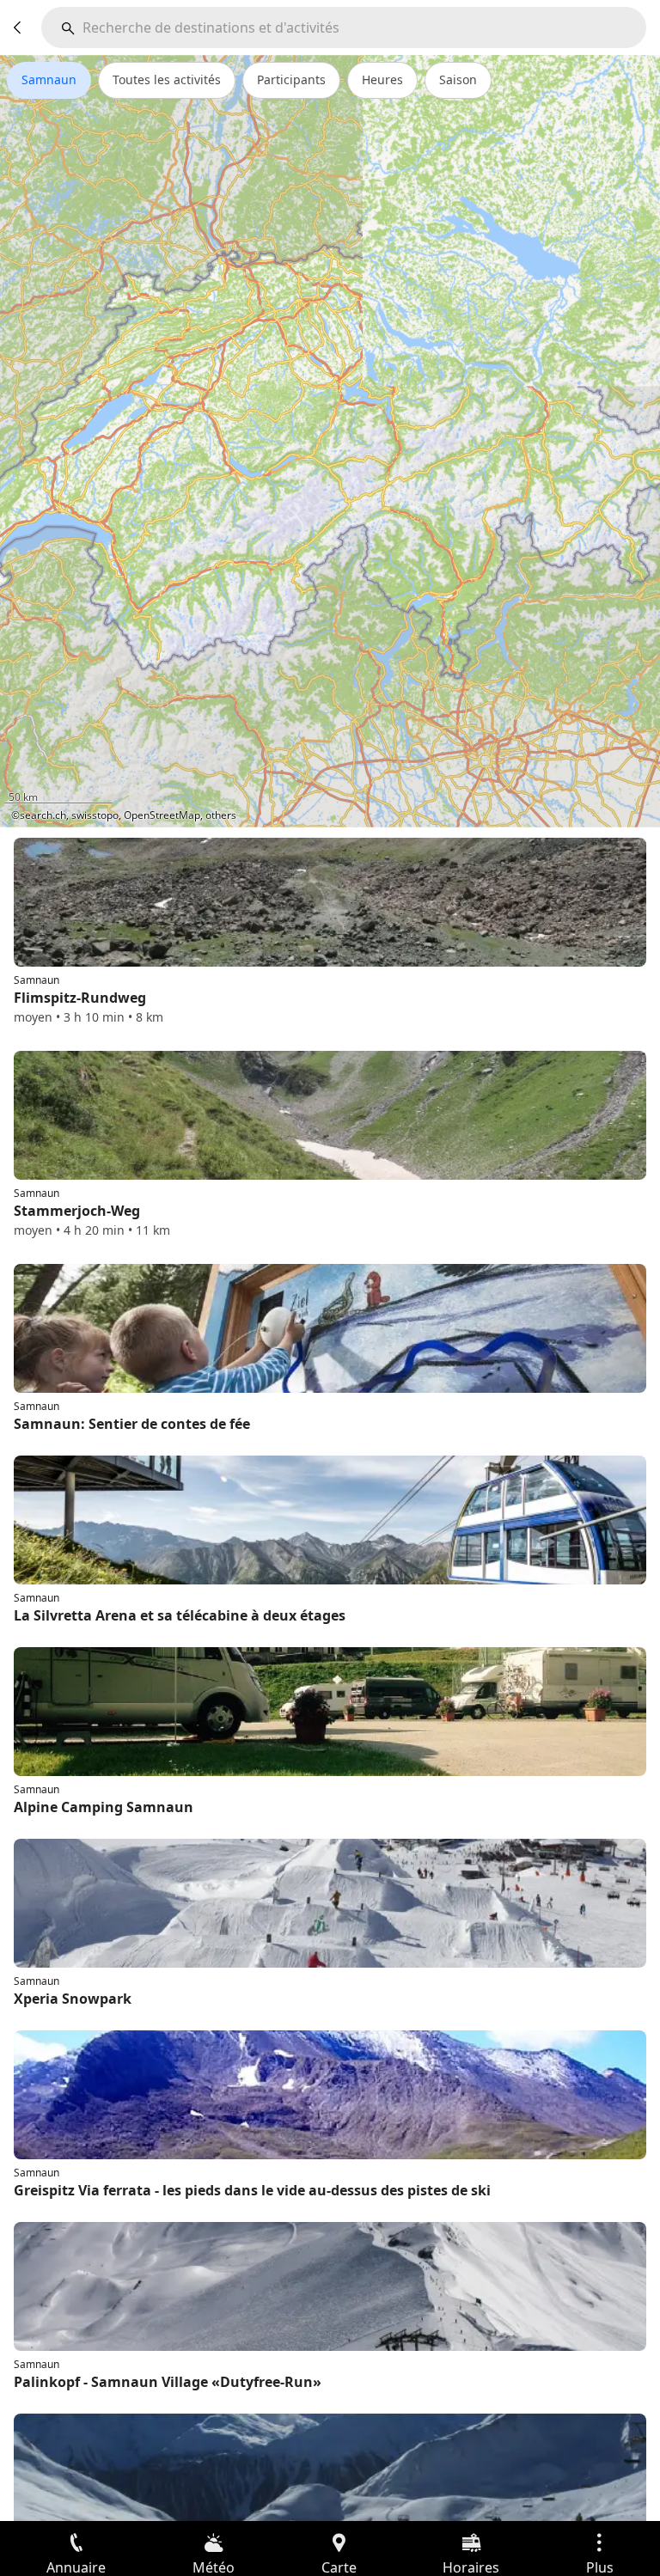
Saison (458, 79)
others (221, 815)
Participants (291, 79)
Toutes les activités (167, 79)
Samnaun (49, 79)
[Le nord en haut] (581, 803)
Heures (382, 79)
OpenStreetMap (162, 815)
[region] (330, 441)
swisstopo (95, 815)
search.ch (43, 815)
